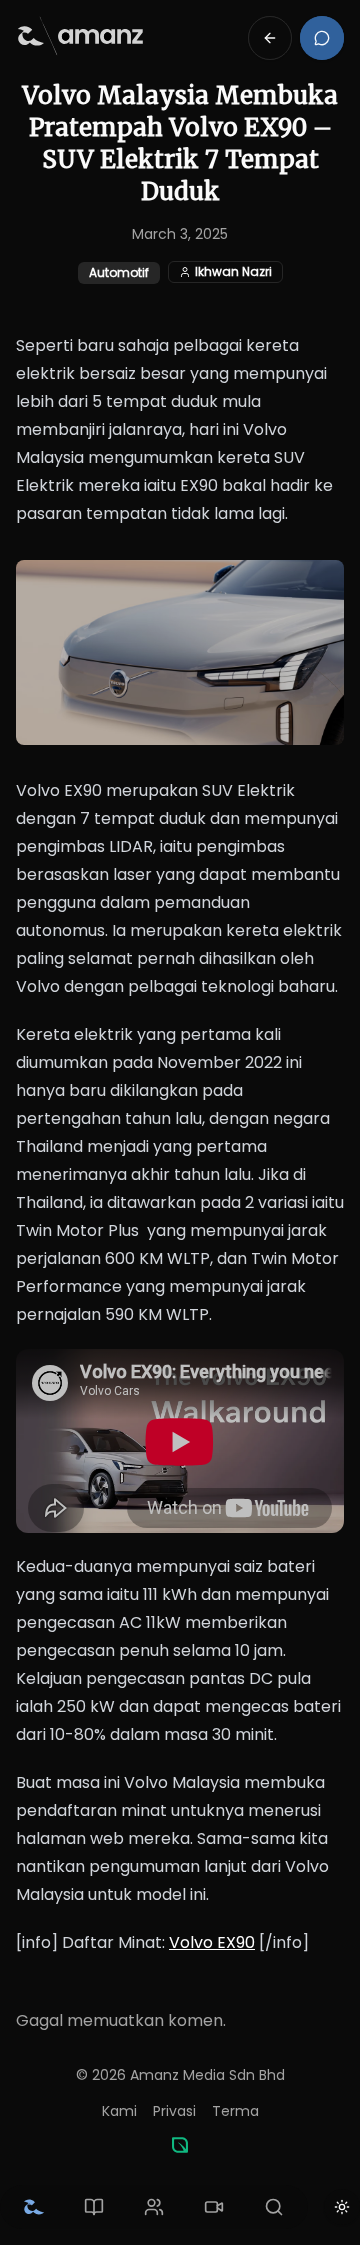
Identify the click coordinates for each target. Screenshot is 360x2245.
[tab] (34, 2207)
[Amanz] (180, 2145)
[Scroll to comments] (322, 38)
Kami (119, 2111)
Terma (235, 2111)
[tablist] (154, 2207)
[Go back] (270, 38)
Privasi (174, 2111)
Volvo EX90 (212, 1942)
